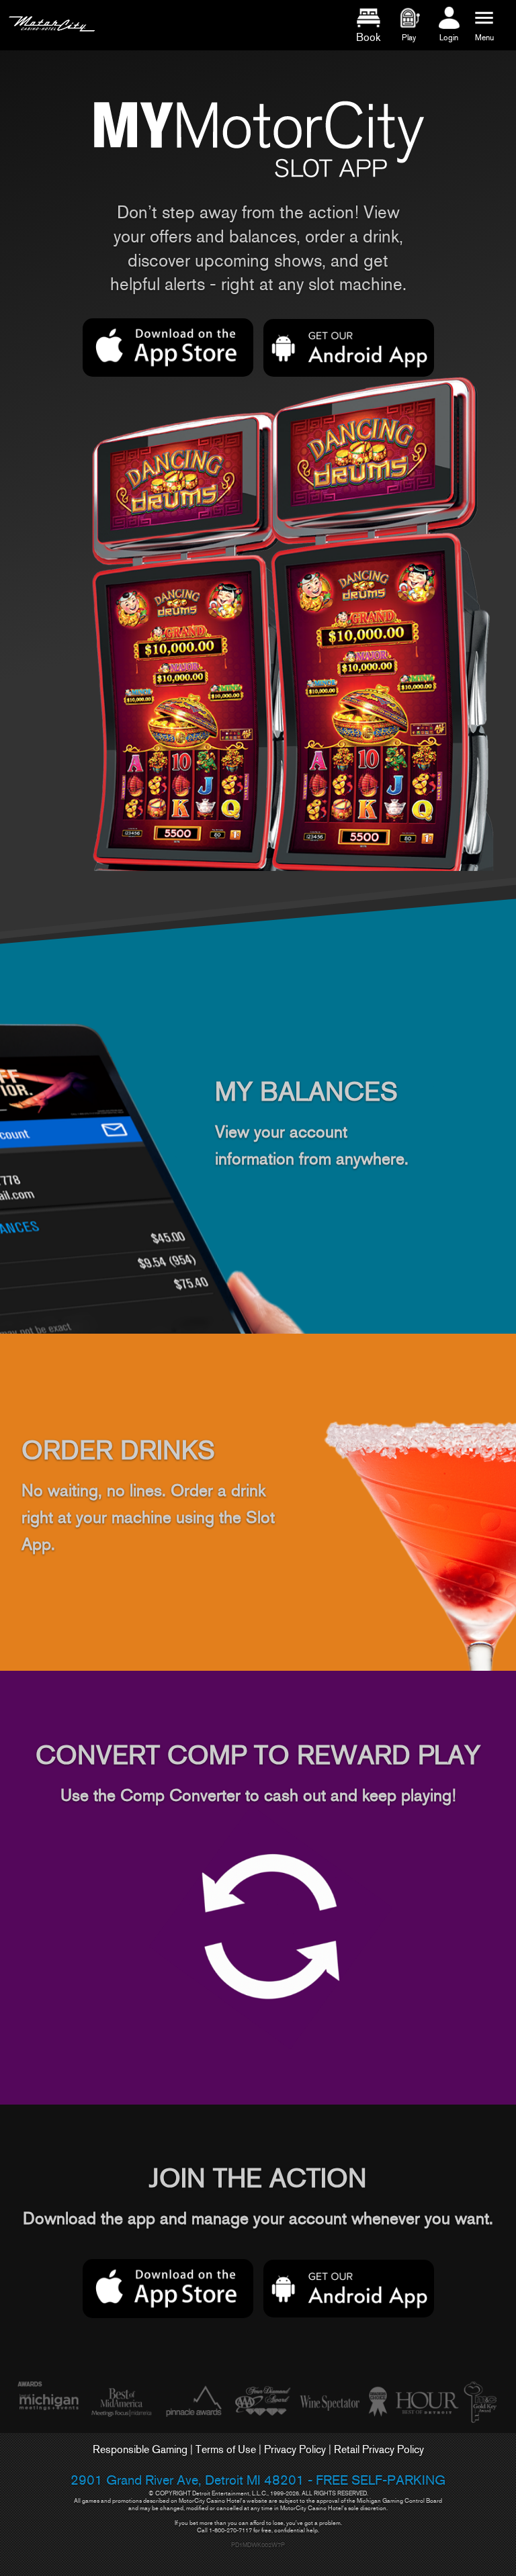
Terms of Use (226, 2449)
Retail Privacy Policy (379, 2449)
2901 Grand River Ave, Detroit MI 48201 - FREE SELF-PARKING (258, 2480)
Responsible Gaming (140, 2449)
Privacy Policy (295, 2449)
